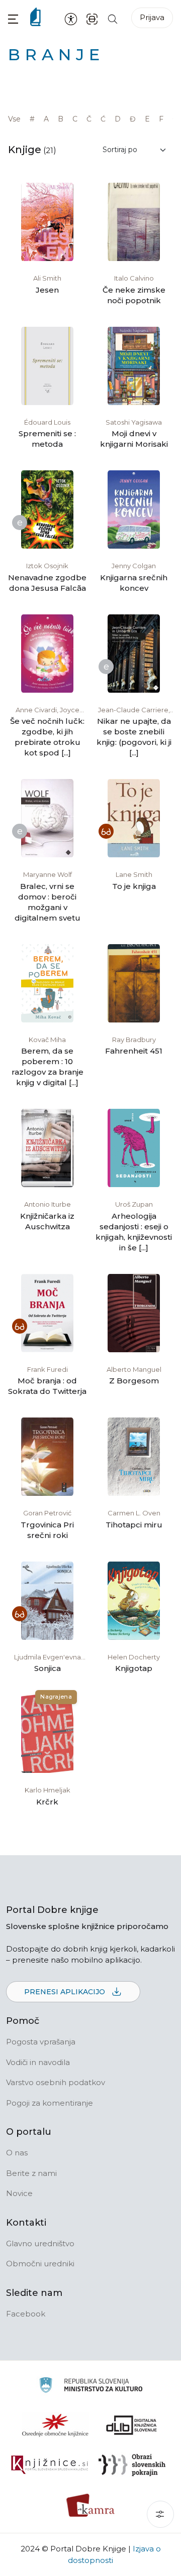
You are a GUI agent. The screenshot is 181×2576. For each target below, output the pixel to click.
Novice (19, 2193)
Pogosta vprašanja (41, 2042)
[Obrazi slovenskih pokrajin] (132, 2465)
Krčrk (47, 1802)
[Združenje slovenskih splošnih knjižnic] (50, 2465)
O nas (17, 2153)
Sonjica (48, 1668)
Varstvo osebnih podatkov (56, 2082)
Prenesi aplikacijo (66, 1992)
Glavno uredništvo (40, 2243)
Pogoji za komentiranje (50, 2103)
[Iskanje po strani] (113, 18)
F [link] (161, 119)
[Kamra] (91, 2505)
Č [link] (89, 119)
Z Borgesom (134, 1381)
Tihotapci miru (134, 1525)
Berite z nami (31, 2173)
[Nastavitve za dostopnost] (71, 19)
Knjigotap (134, 1668)
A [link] (46, 119)
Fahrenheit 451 (134, 1051)
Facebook (26, 2314)
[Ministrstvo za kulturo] (91, 2387)
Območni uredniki (40, 2264)
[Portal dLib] (132, 2425)
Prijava (152, 17)
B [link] (61, 119)
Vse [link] (14, 119)
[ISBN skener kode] (92, 18)
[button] (13, 19)
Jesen (47, 290)
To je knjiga (134, 886)
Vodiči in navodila (38, 2062)
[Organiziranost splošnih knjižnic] (55, 2425)
